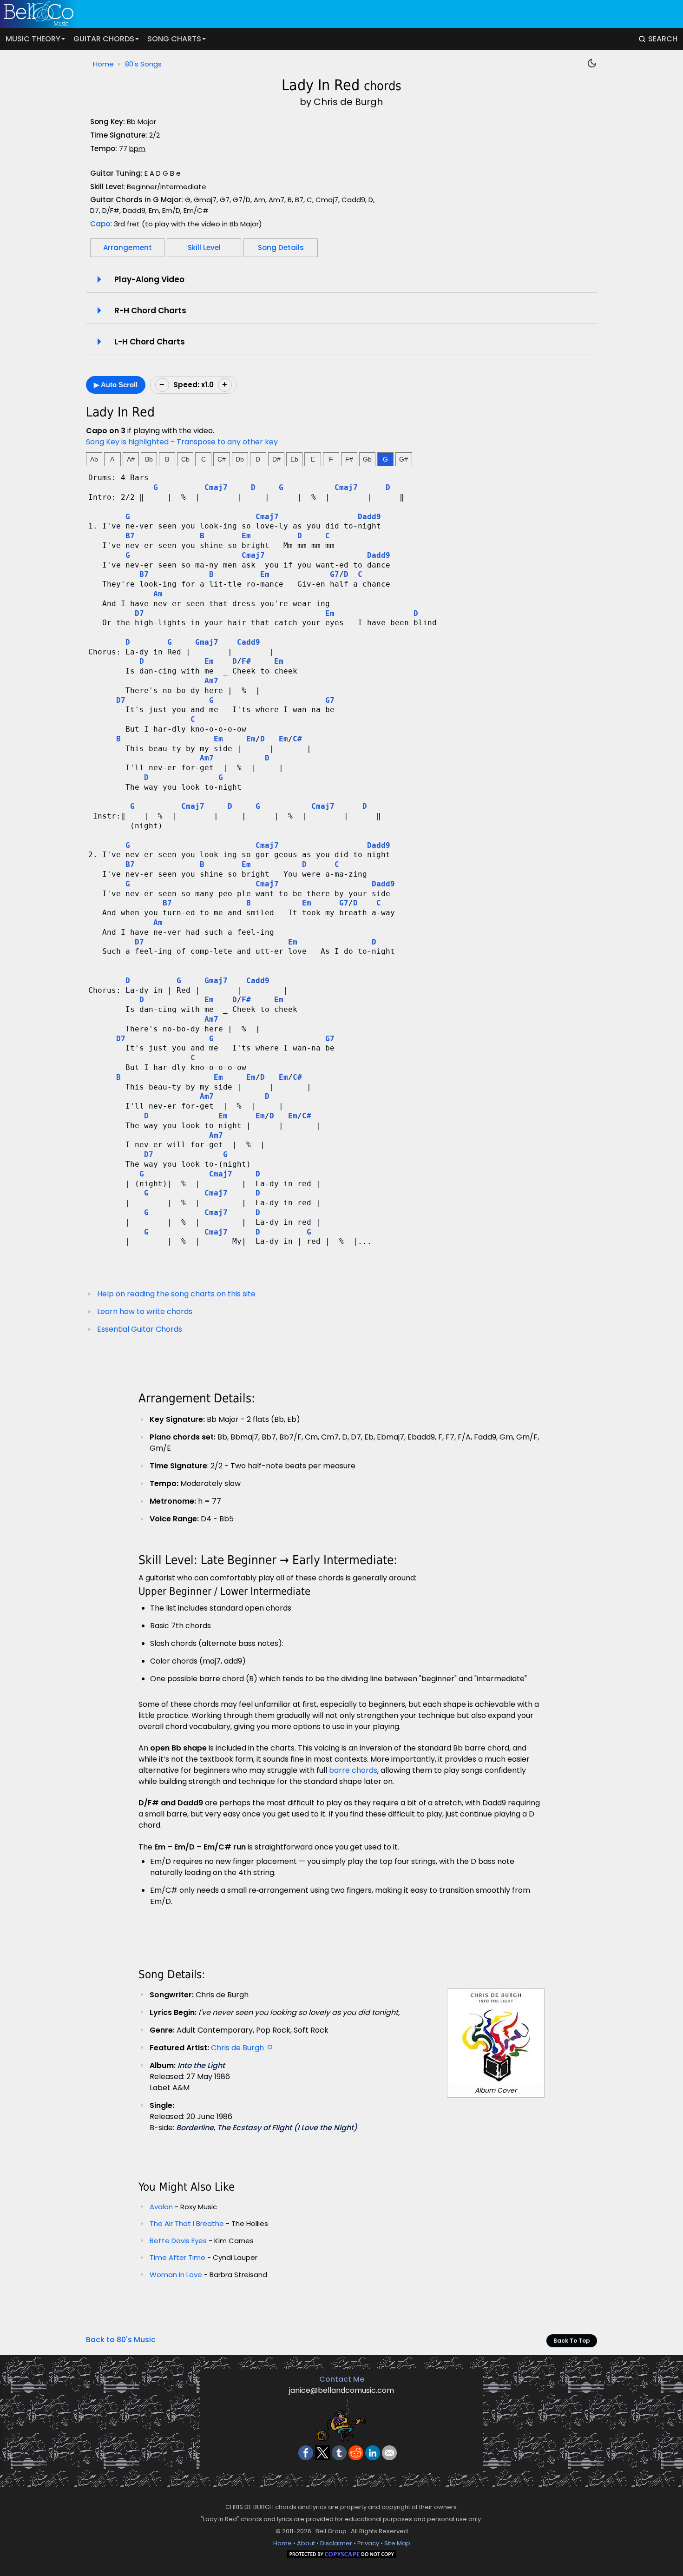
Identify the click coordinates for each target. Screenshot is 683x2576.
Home (103, 64)
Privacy (368, 2543)
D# (276, 459)
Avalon (161, 2207)
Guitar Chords (104, 39)
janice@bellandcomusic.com (341, 2390)
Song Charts (174, 39)
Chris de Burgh (237, 2048)
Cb (185, 459)
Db (240, 459)
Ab (94, 459)
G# (404, 459)
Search (663, 39)
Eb (294, 459)
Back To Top (572, 2341)
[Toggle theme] (592, 63)
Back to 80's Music (121, 2340)
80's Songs (143, 64)
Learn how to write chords (145, 1311)
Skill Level (204, 248)
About (306, 2543)
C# (222, 459)
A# (131, 459)
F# (349, 459)
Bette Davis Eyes (178, 2241)
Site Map (397, 2543)
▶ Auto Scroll (116, 385)
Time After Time (178, 2257)
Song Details (281, 248)
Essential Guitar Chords (140, 1329)
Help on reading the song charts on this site (176, 1294)
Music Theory (33, 39)
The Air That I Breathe (187, 2223)
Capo (100, 224)
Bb (149, 459)
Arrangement (128, 248)
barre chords (353, 1770)
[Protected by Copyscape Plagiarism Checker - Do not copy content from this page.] (341, 2556)
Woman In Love (176, 2275)
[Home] (335, 14)
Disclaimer (336, 2543)
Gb (367, 459)
